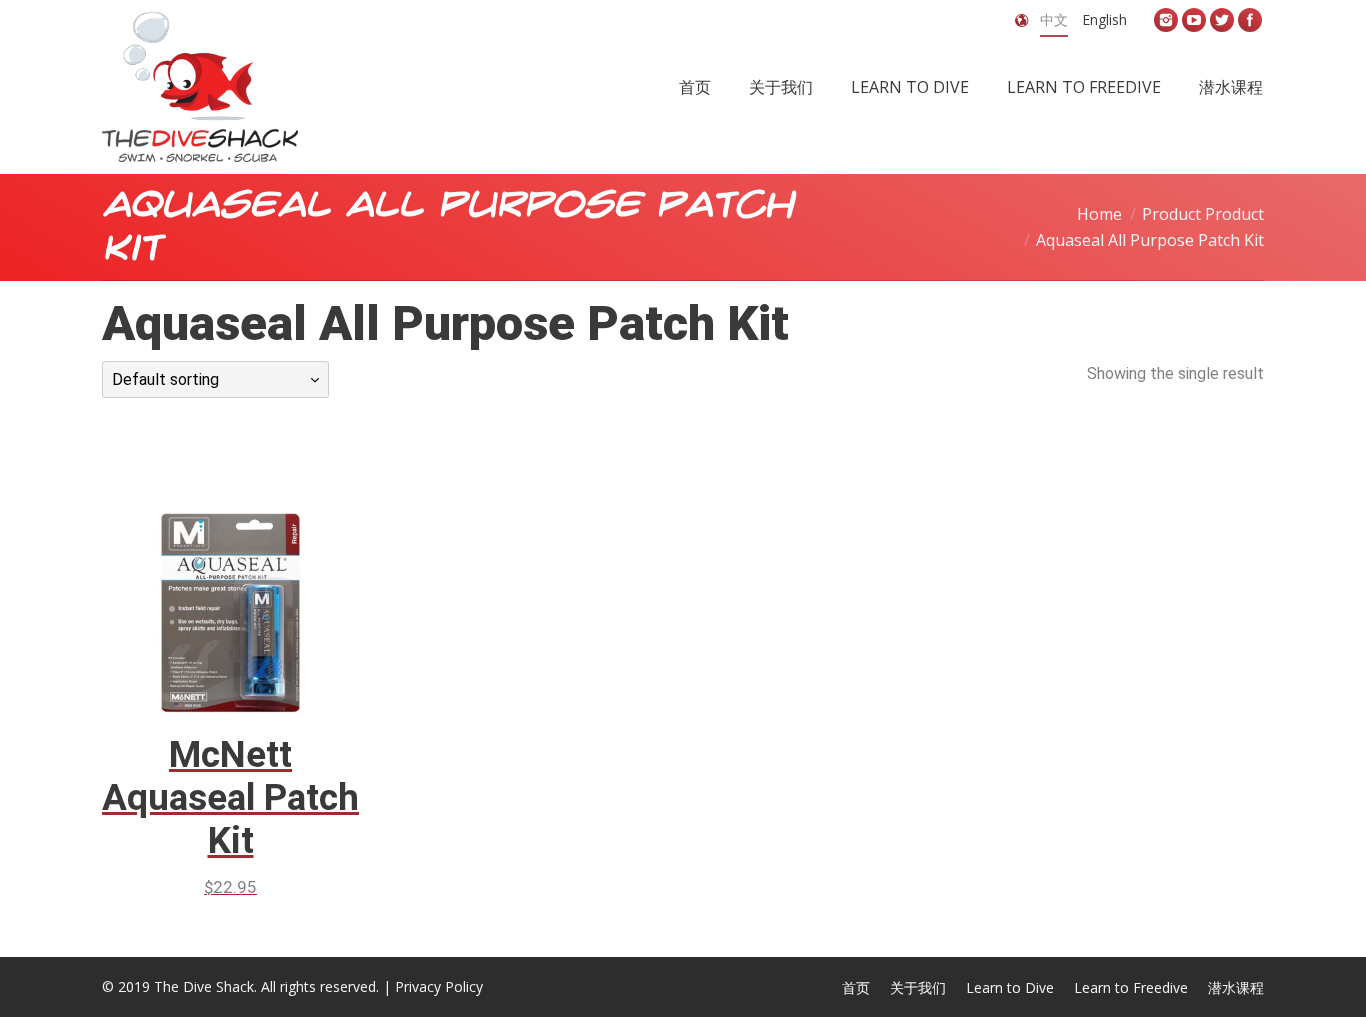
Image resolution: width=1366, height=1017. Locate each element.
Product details (259, 578)
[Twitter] (1222, 20)
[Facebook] (1250, 20)
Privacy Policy (439, 986)
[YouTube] (1194, 20)
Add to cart (203, 578)
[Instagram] (1166, 20)
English (1104, 19)
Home (1099, 214)
